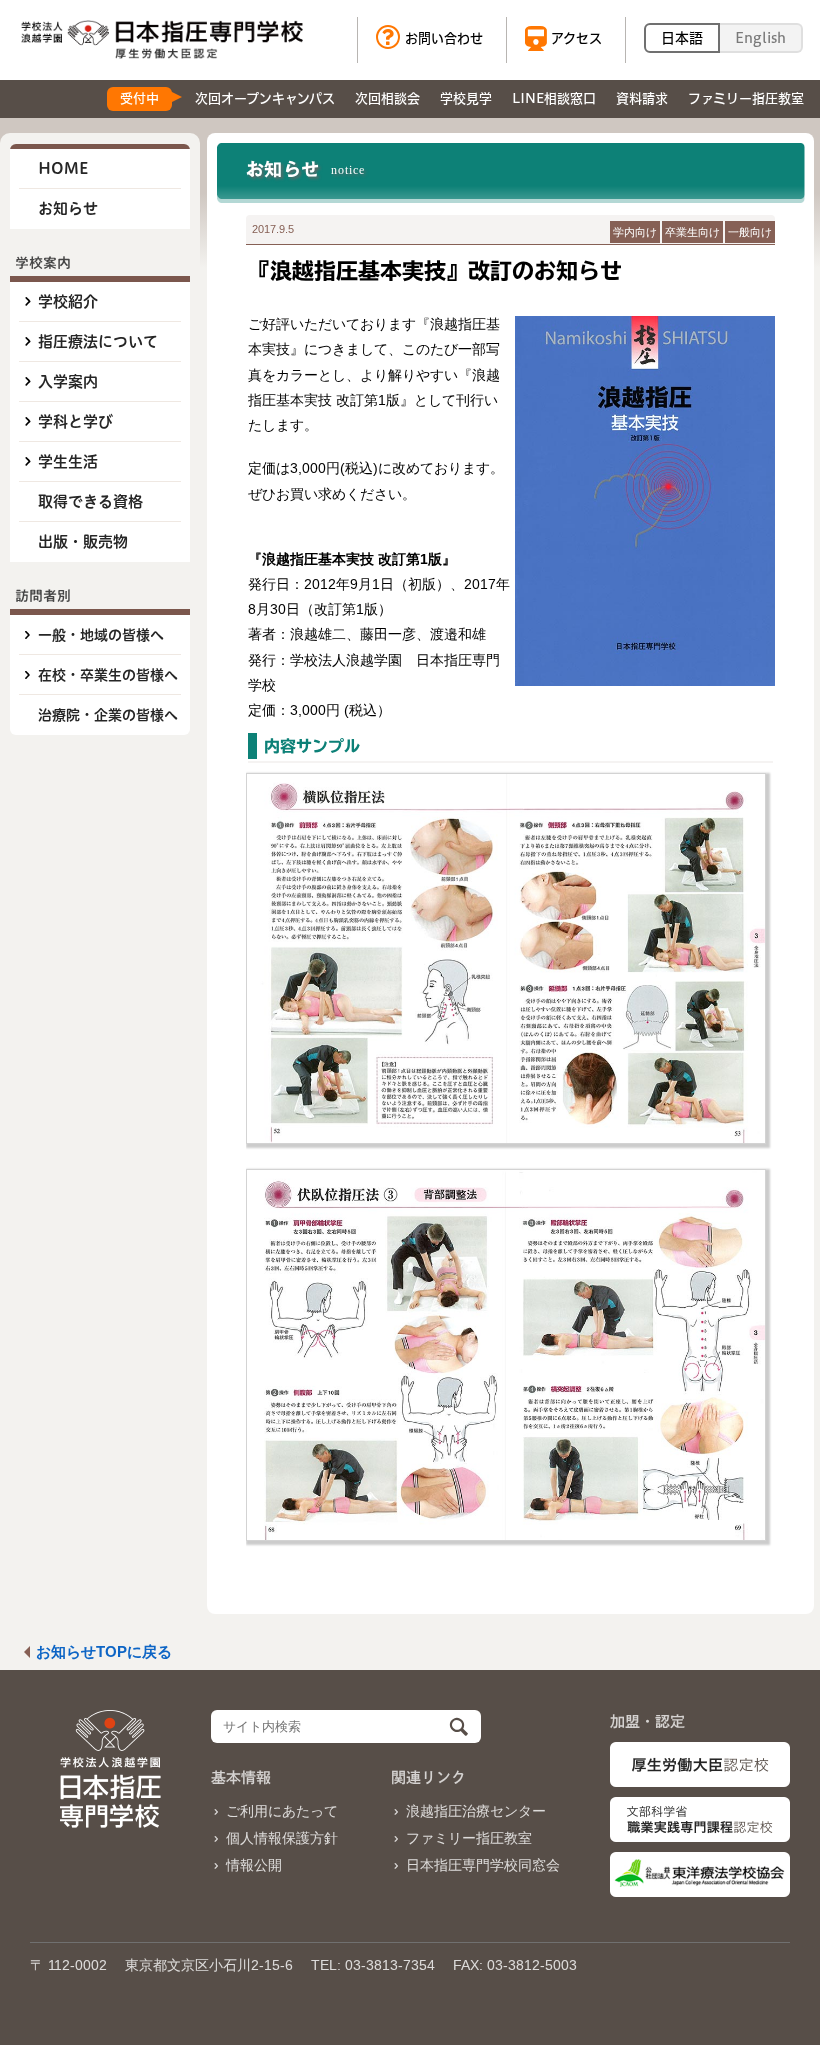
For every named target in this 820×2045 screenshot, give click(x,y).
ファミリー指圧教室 (469, 1838)
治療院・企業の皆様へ (108, 715)
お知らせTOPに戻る (104, 1651)
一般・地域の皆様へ (101, 635)
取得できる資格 (90, 501)
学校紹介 (68, 301)
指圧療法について (98, 341)
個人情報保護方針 (282, 1838)
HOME (63, 168)
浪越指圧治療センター (476, 1811)
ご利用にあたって (282, 1811)
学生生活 (68, 461)
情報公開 (254, 1865)
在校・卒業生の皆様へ (108, 675)
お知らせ (68, 208)
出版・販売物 (83, 541)
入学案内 (68, 381)
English (760, 38)
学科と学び (75, 421)
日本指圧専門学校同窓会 (483, 1865)
